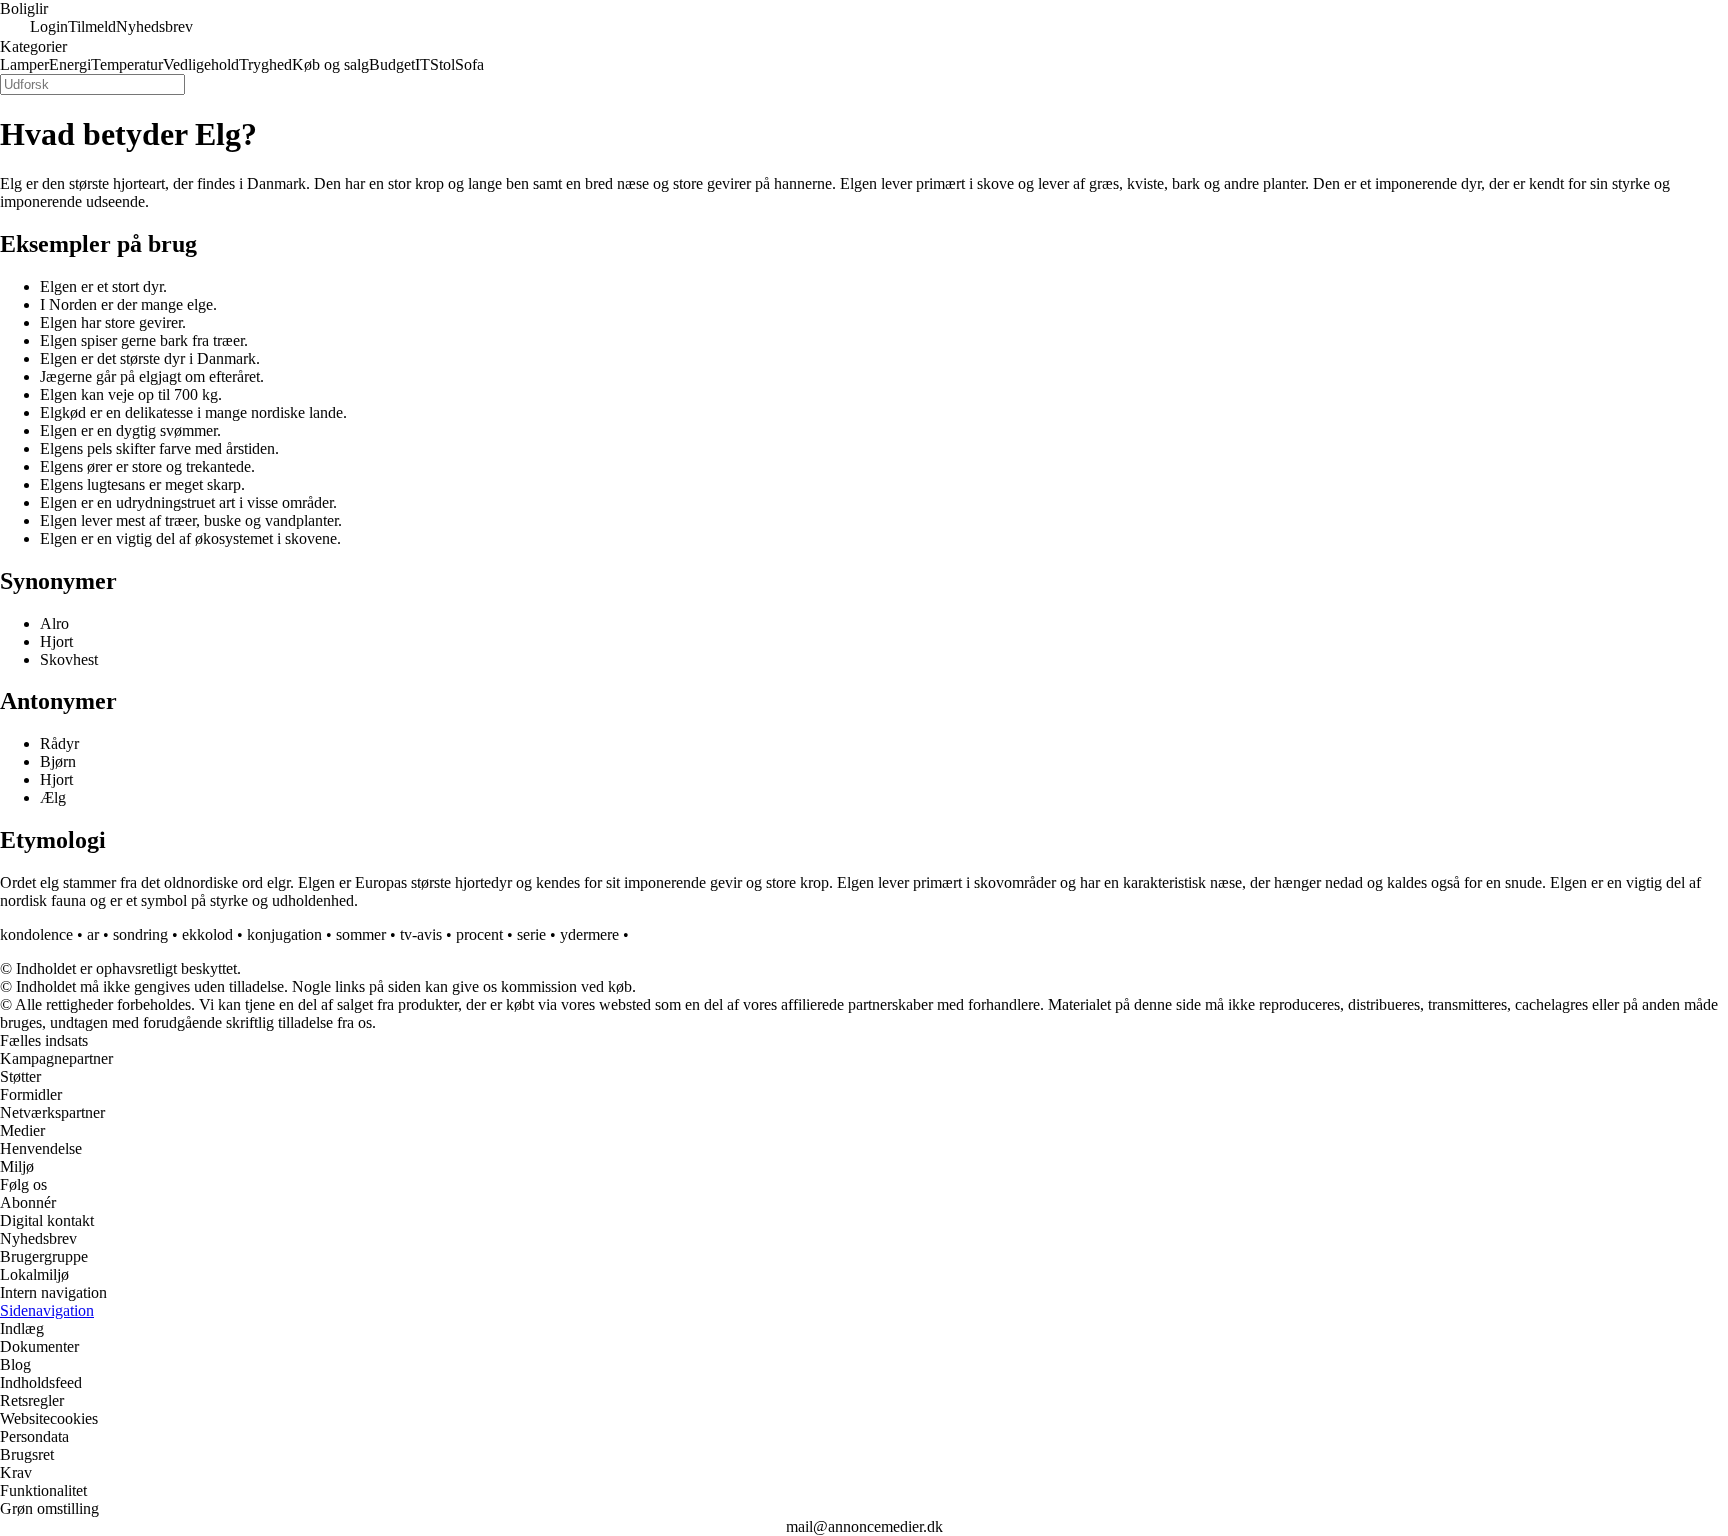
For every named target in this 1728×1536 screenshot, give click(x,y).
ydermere (589, 934)
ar (93, 934)
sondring (140, 934)
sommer (361, 934)
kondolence (36, 934)
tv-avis (421, 934)
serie (531, 934)
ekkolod (207, 934)
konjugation (284, 934)
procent (479, 934)
